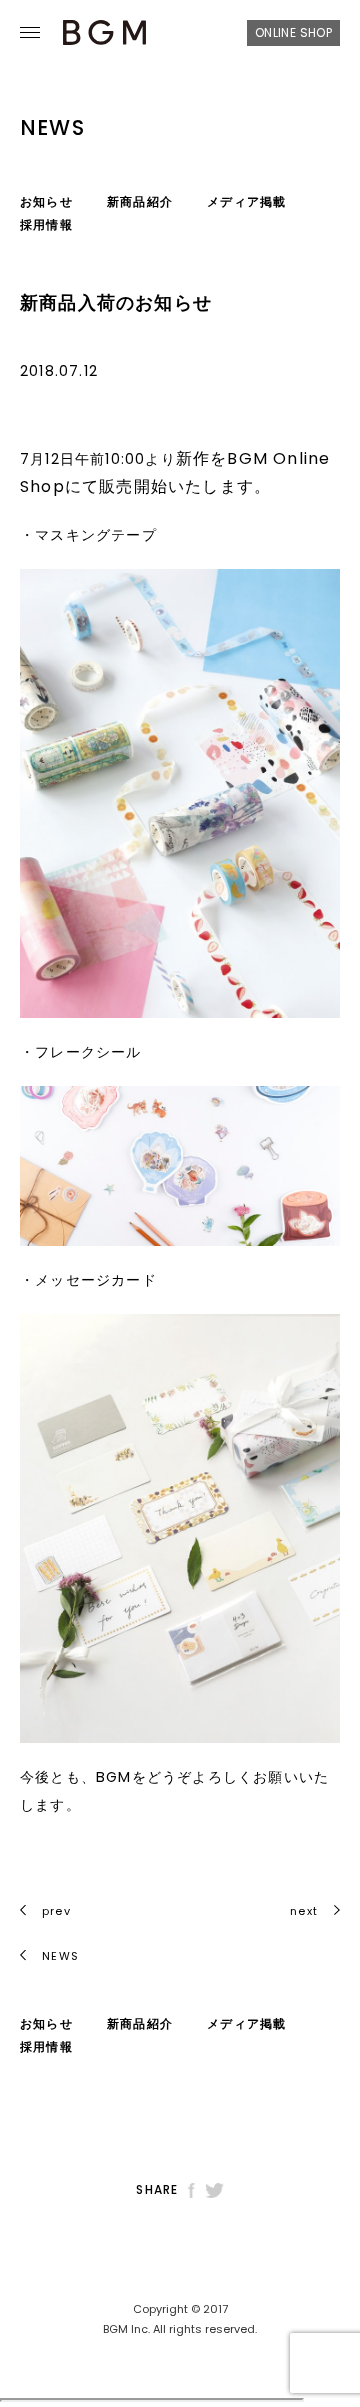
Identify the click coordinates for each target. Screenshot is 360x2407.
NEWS (58, 1956)
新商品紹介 (140, 201)
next (304, 1911)
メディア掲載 (246, 201)
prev (56, 1911)
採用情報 (46, 224)
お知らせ (46, 201)
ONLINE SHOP (293, 32)
